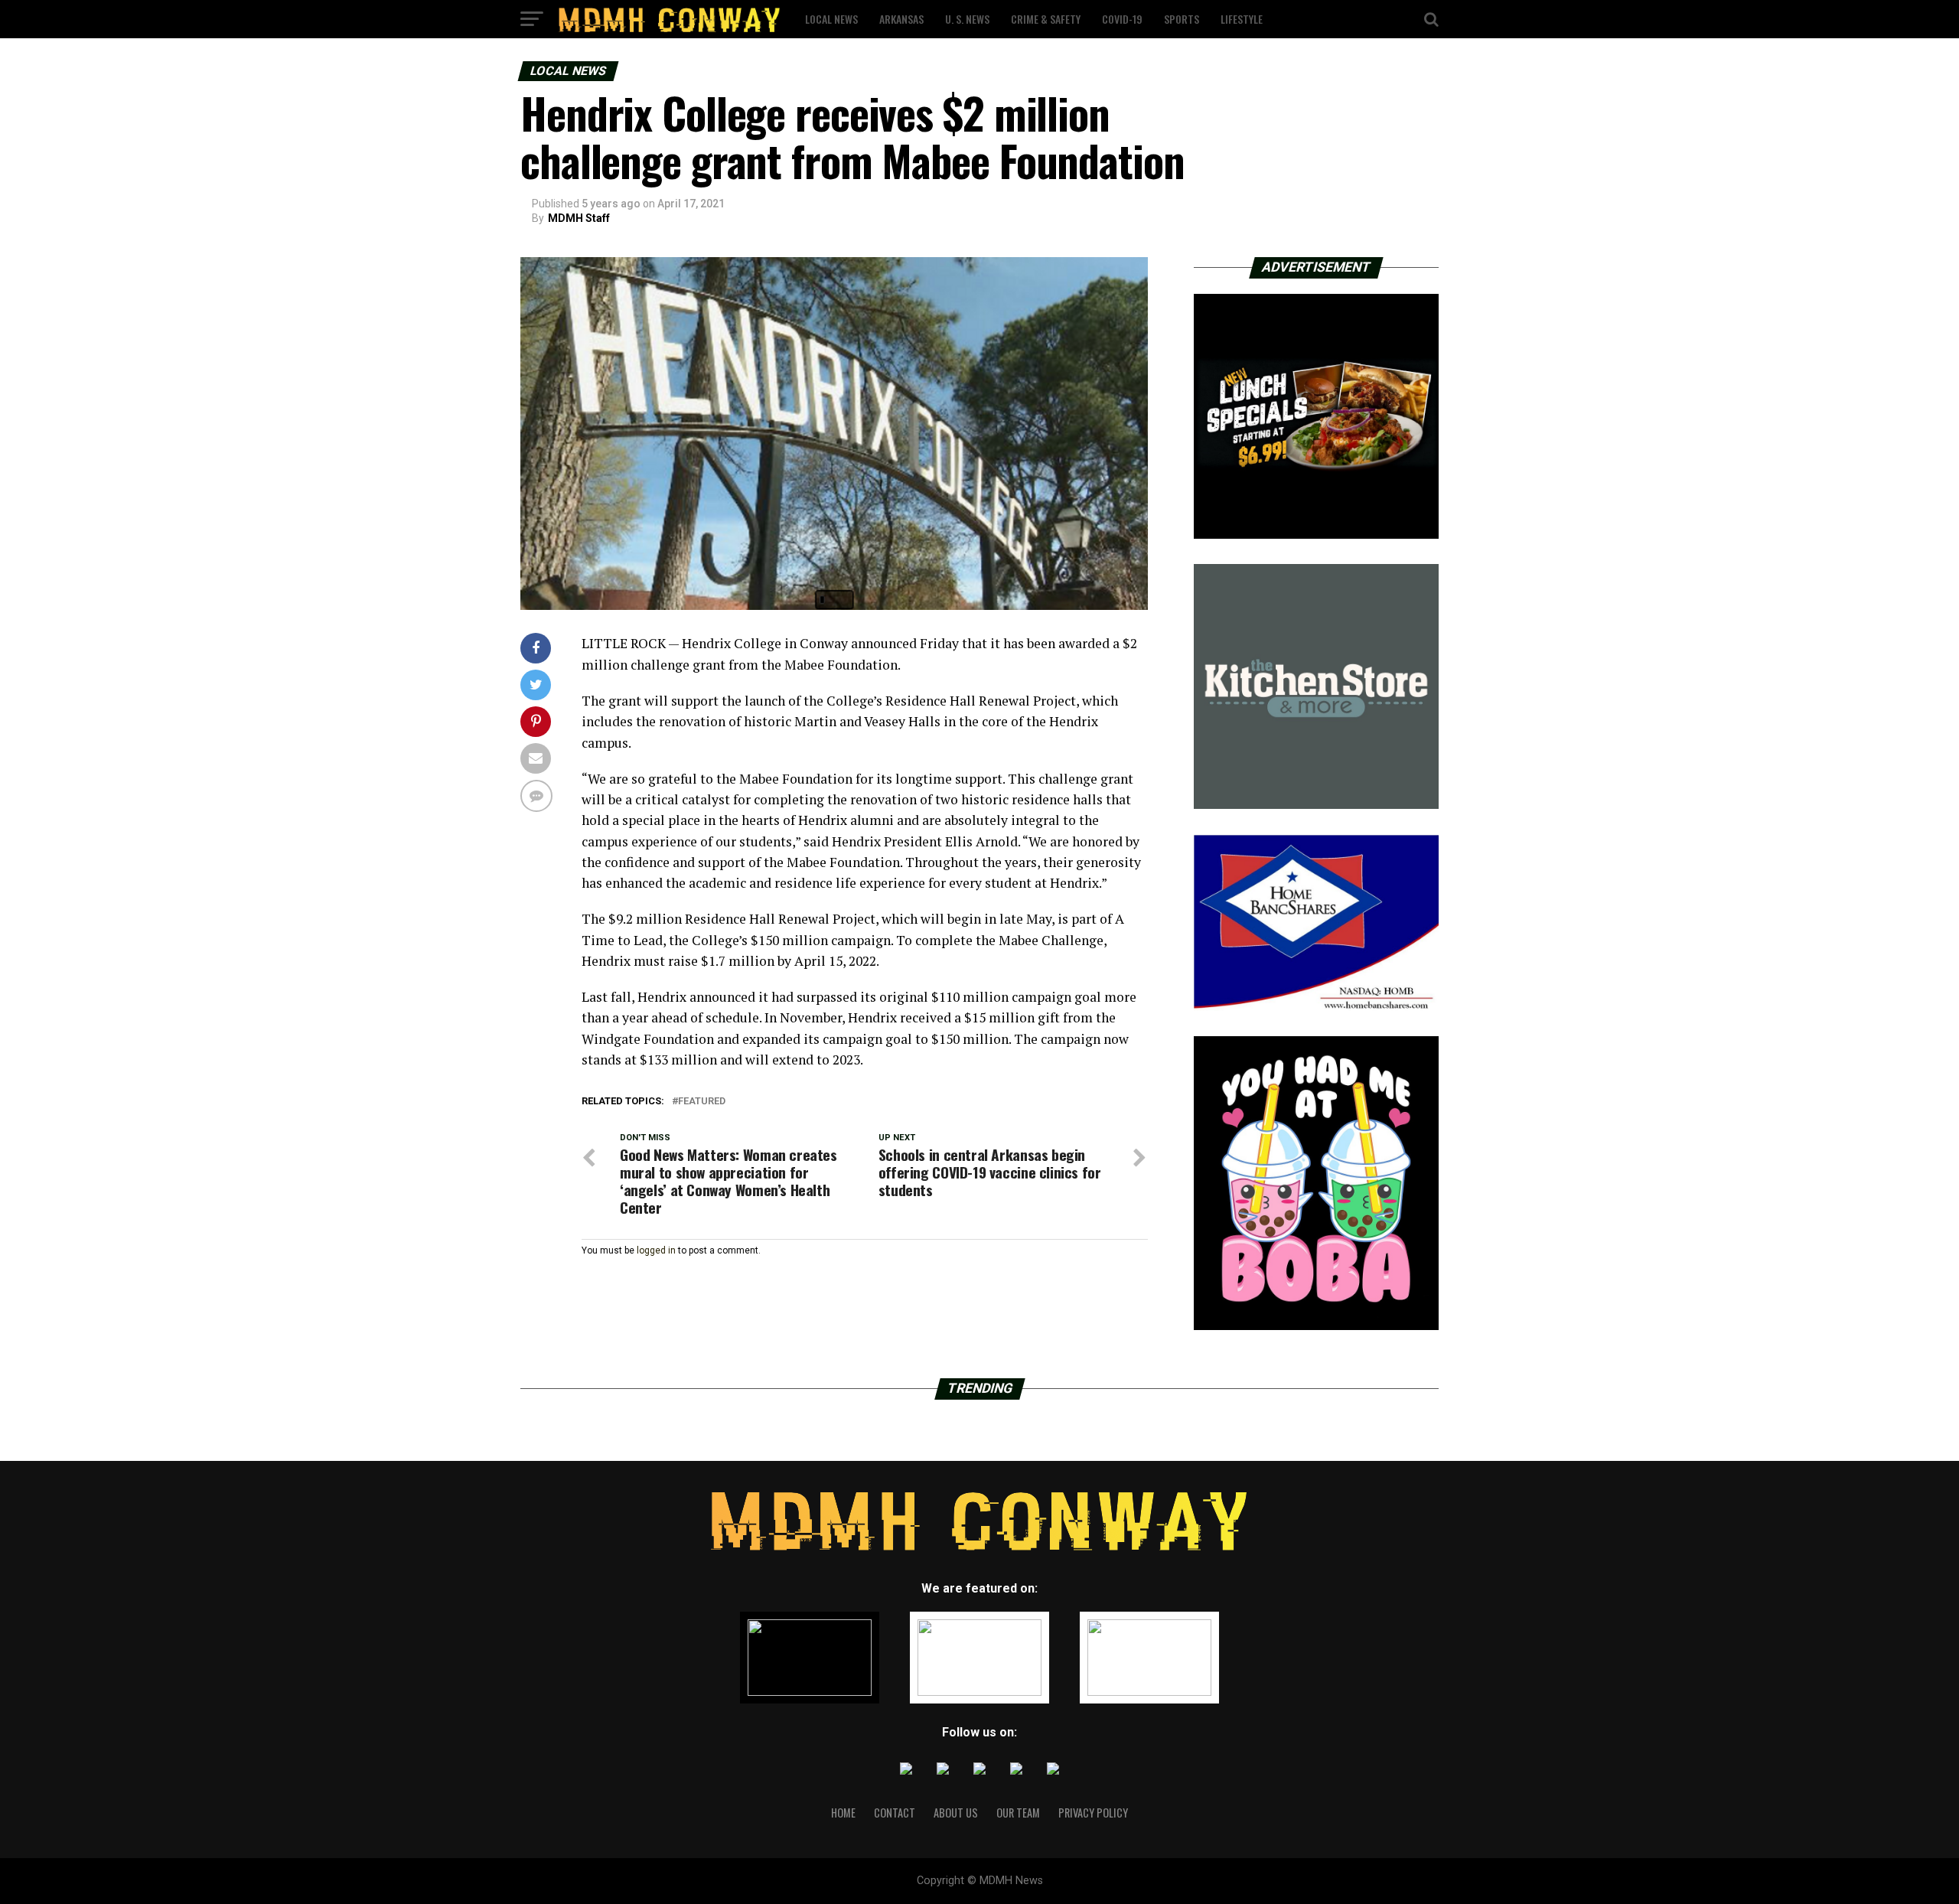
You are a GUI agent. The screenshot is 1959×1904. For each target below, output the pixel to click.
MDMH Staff (579, 218)
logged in (656, 1250)
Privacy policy (1093, 1813)
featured (702, 1102)
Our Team (1018, 1813)
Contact (895, 1813)
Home (843, 1813)
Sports (1182, 19)
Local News (831, 19)
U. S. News (967, 19)
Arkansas (901, 19)
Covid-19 (1122, 19)
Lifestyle (1242, 19)
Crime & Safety (1046, 19)
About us (956, 1813)
